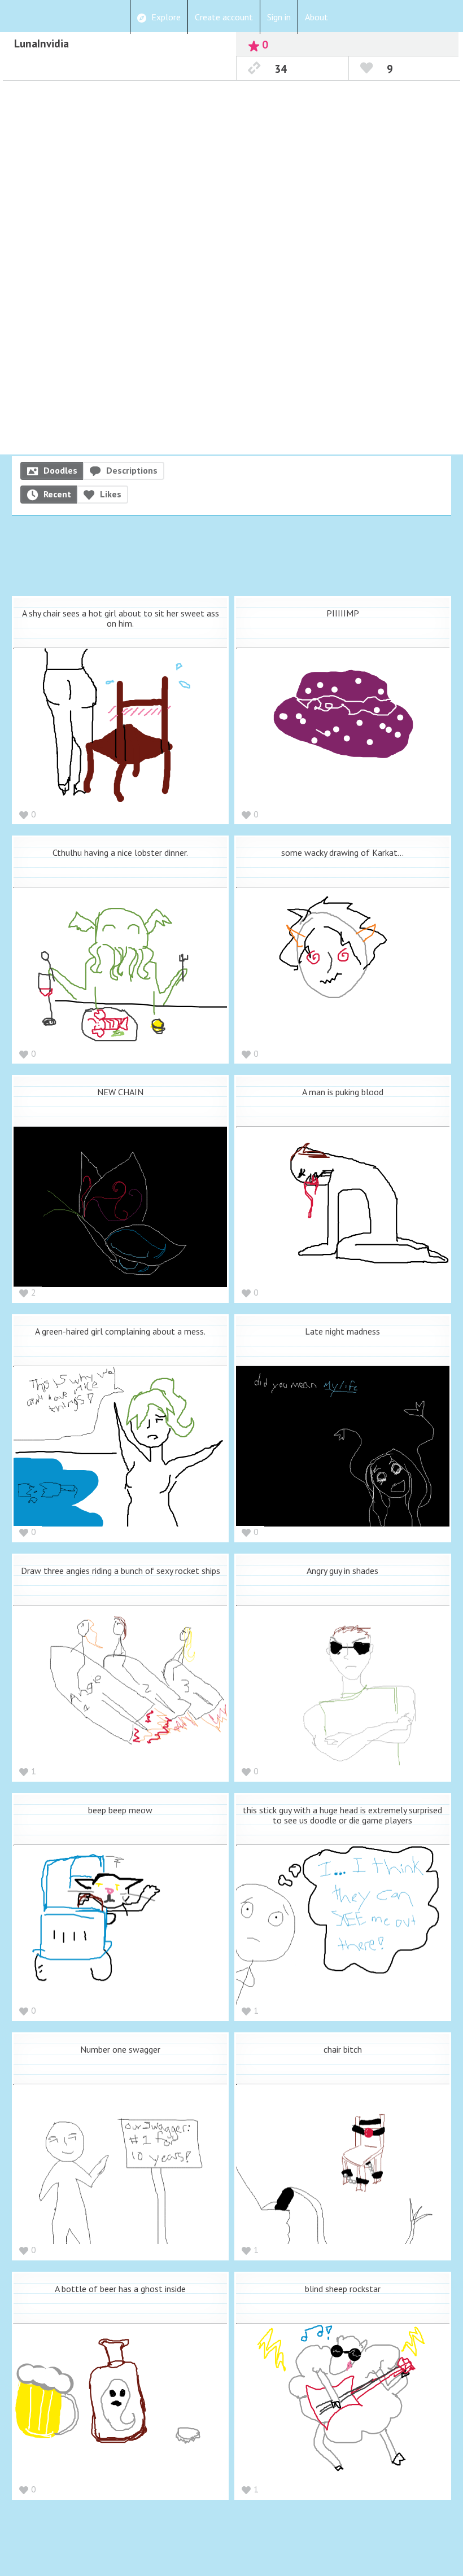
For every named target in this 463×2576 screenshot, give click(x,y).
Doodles (60, 470)
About (316, 17)
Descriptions (132, 470)
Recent (57, 494)
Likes (111, 494)
